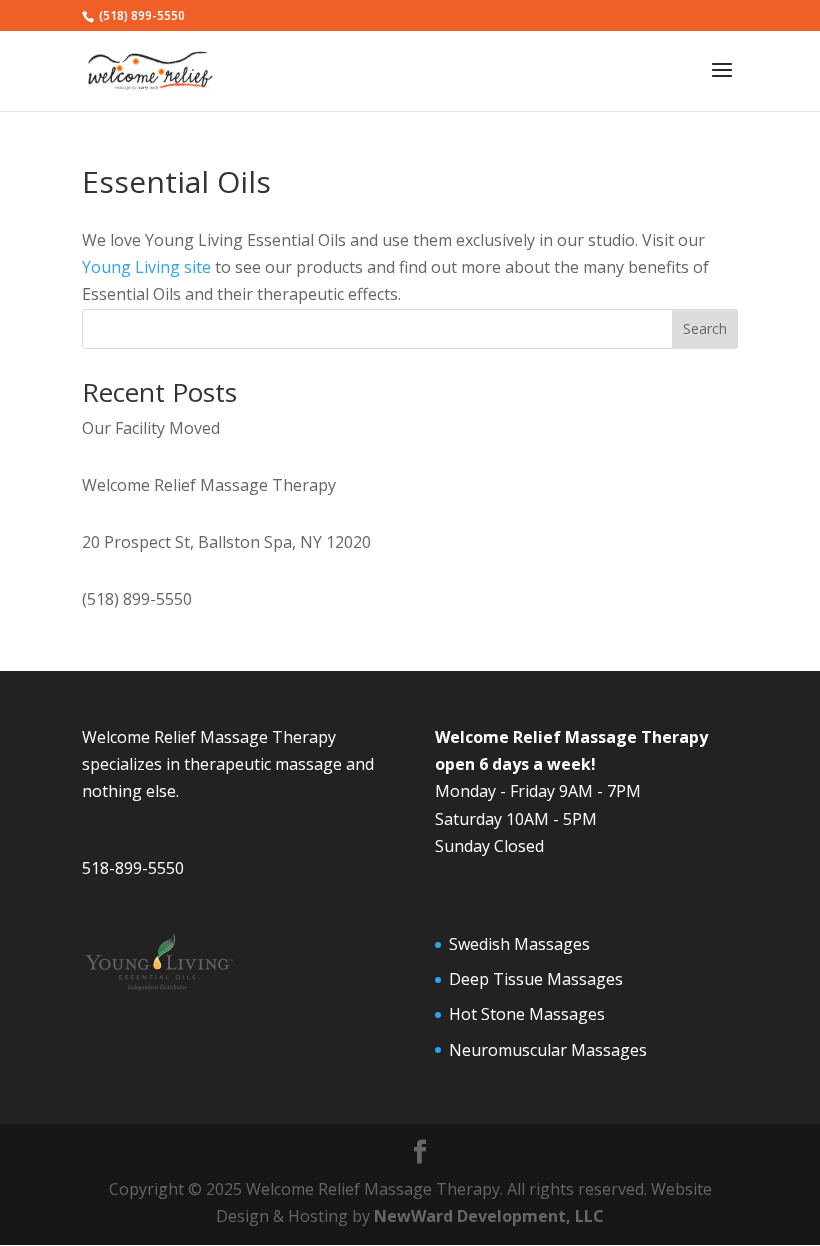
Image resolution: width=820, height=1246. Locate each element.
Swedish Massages (519, 944)
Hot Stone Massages (527, 1014)
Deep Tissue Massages (536, 979)
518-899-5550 (133, 868)
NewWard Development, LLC (489, 1216)
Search (705, 328)
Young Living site (146, 267)
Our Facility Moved (151, 428)
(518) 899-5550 (137, 599)
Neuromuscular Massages (548, 1050)
